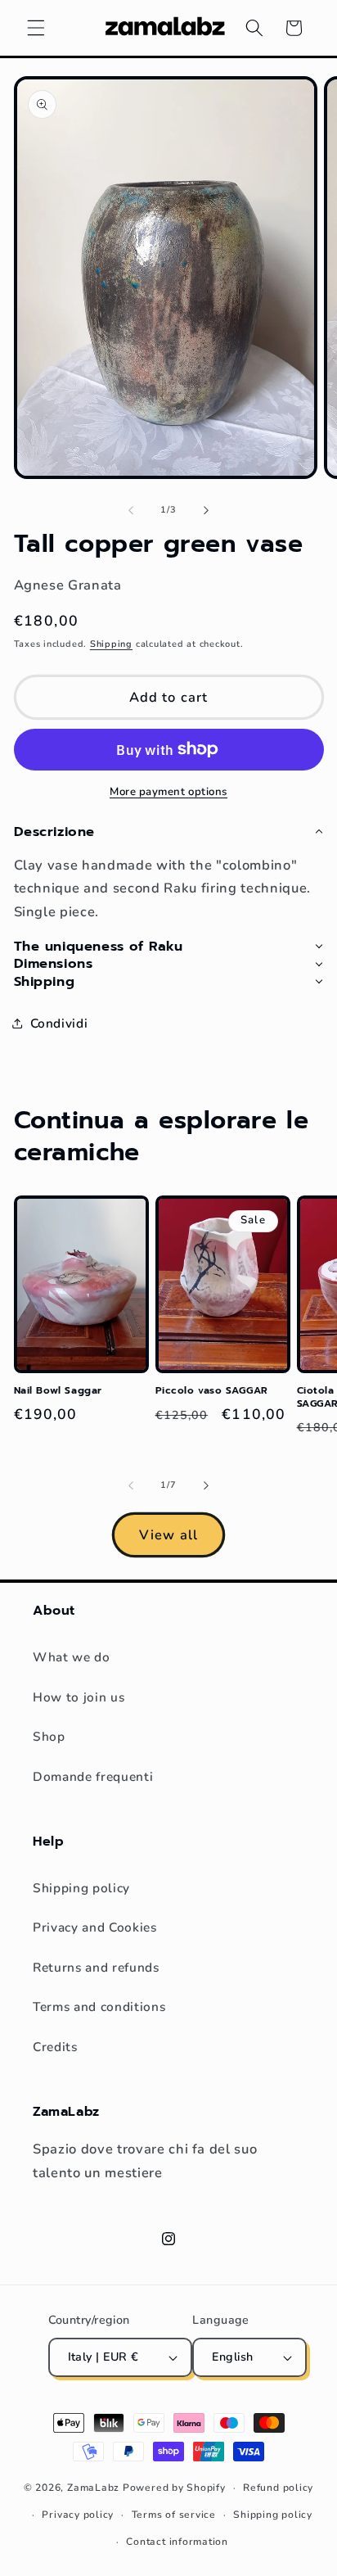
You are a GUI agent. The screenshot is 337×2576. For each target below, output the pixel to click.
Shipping (111, 644)
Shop (49, 1736)
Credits (55, 2047)
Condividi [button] (59, 1023)
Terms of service (174, 2515)
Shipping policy (81, 1888)
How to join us (79, 1697)
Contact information (177, 2542)
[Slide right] (206, 510)
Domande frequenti (93, 1776)
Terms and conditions (99, 2007)
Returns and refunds (96, 1967)
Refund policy (278, 2488)
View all (168, 1535)
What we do (72, 1657)
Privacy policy (78, 2515)
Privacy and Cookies (95, 1927)
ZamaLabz (93, 2488)
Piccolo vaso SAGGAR (212, 1391)
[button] (36, 28)
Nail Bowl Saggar (58, 1391)
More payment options (168, 792)
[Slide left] (131, 510)
